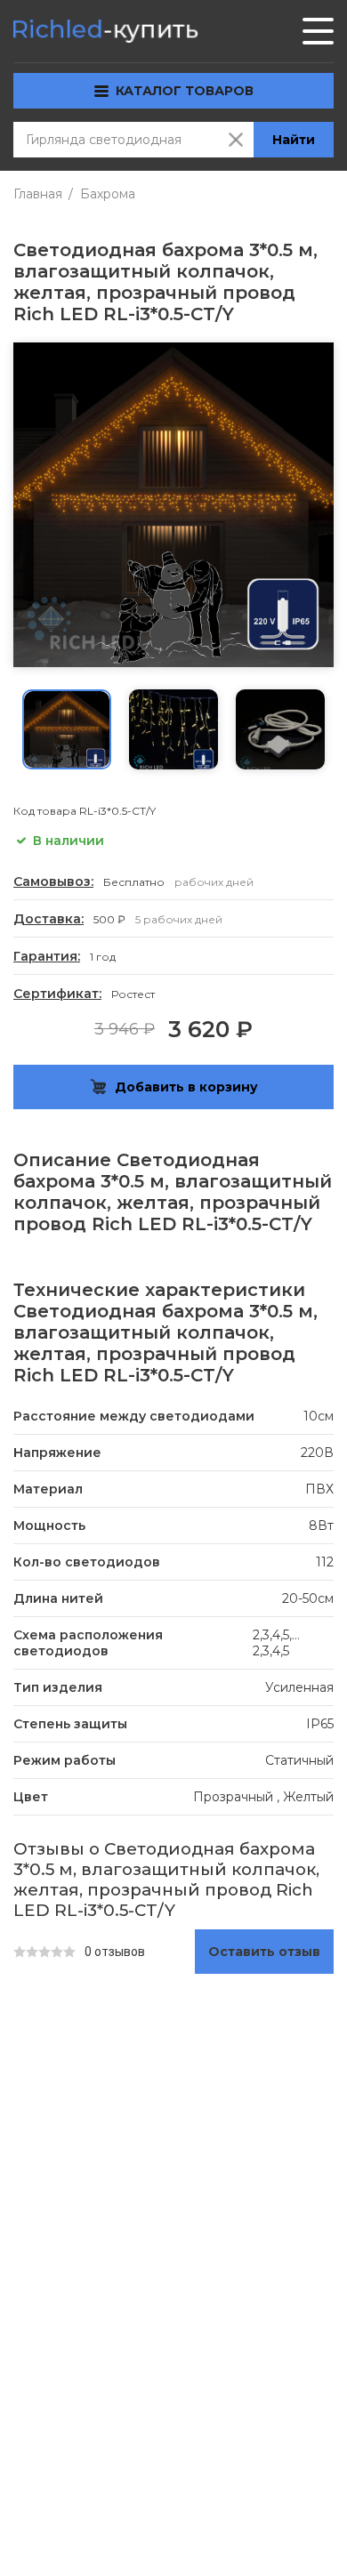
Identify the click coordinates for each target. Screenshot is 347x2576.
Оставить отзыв (264, 1952)
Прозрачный (233, 1797)
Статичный (299, 1760)
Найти (294, 140)
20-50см (308, 1598)
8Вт (321, 1525)
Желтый (308, 1797)
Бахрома (108, 194)
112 (325, 1562)
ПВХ (319, 1489)
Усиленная (299, 1687)
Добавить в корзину (186, 1087)
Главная (38, 194)
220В (317, 1453)
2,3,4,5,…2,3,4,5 (276, 1643)
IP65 (320, 1724)
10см (319, 1416)
